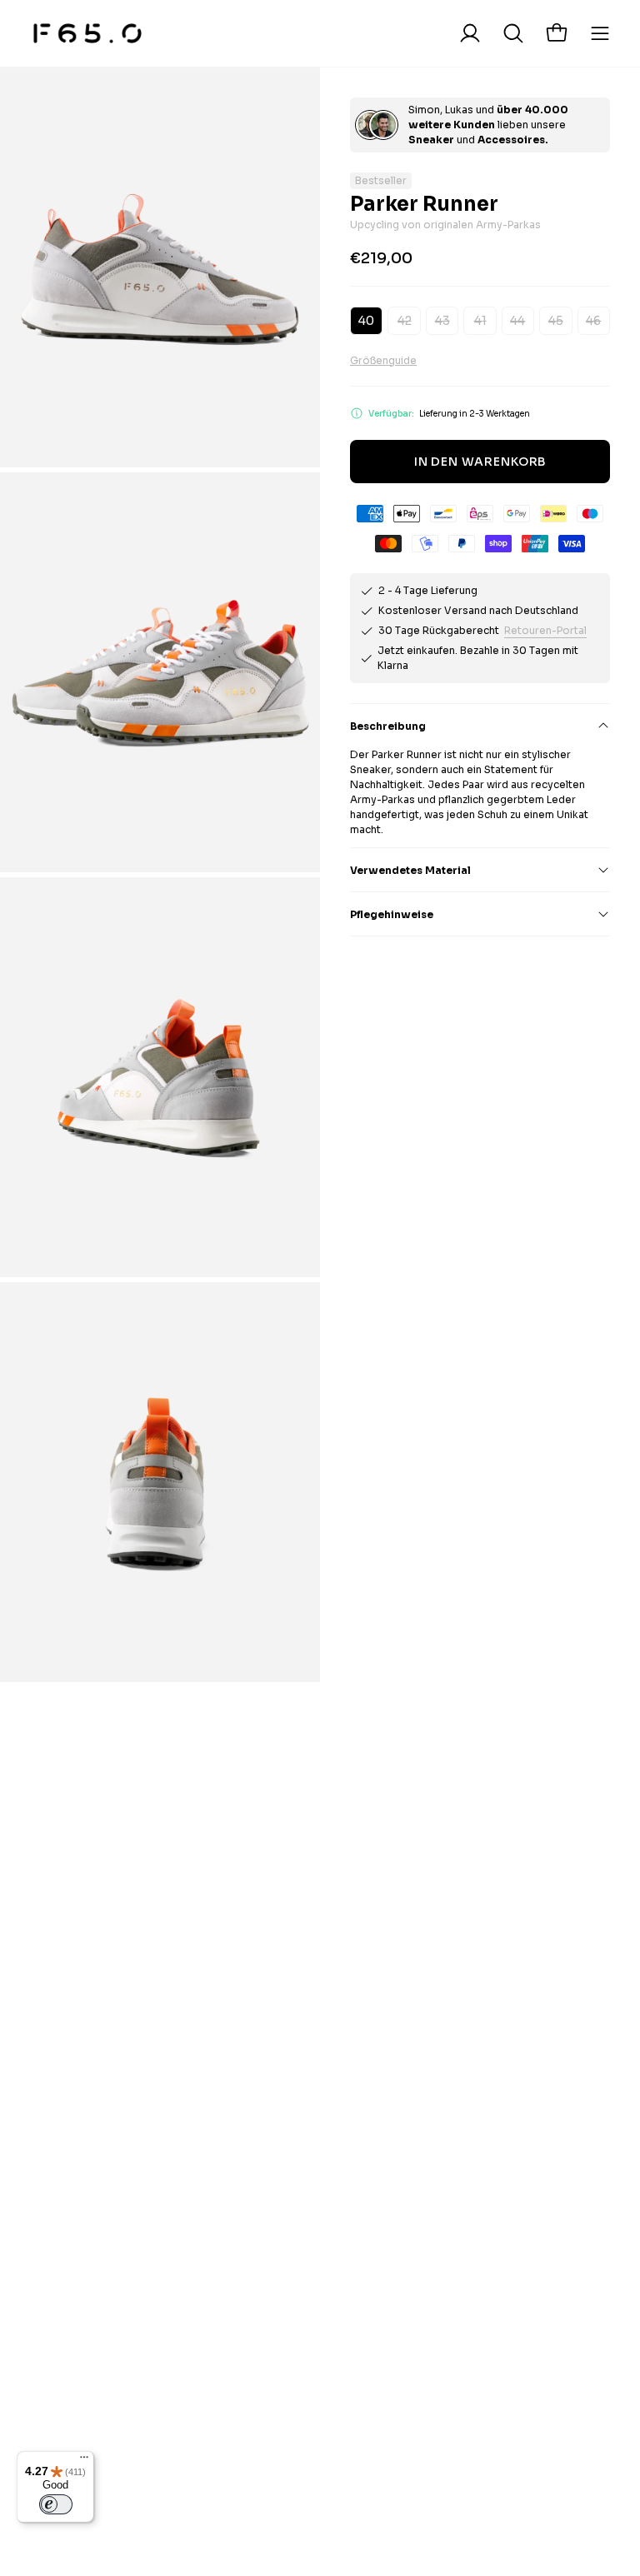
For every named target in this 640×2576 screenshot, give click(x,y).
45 (556, 321)
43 (442, 321)
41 (480, 321)
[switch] (56, 2504)
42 (405, 321)
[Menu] (84, 2461)
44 (517, 321)
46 (593, 321)
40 (366, 321)
